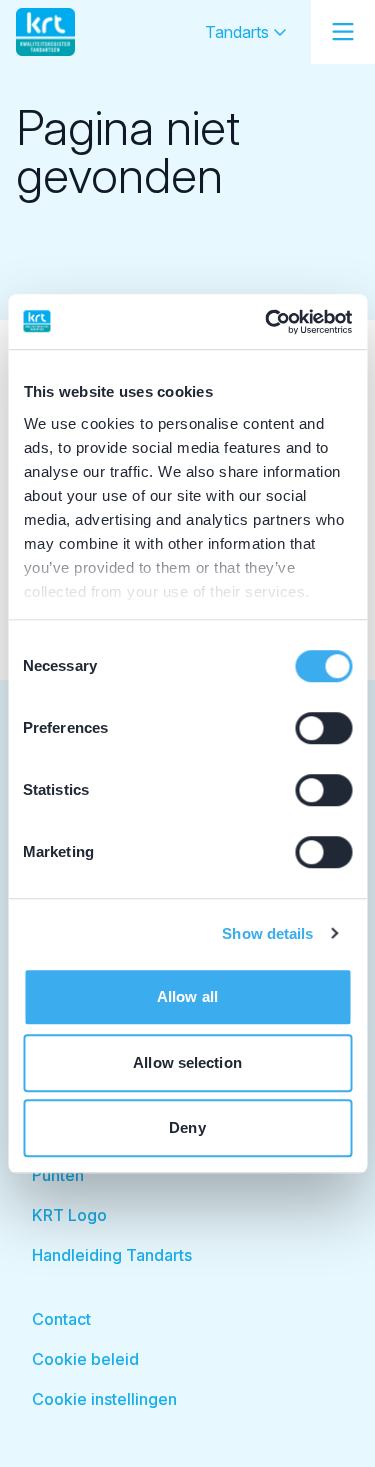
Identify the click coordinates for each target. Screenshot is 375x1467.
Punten (58, 1175)
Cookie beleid (85, 1359)
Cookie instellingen (104, 1399)
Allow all (187, 996)
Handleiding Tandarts (112, 1255)
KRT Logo (69, 1215)
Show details (267, 933)
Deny (187, 1127)
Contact (61, 1319)
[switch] (323, 728)
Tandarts (239, 32)
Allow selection (187, 1062)
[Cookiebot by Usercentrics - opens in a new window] (267, 322)
